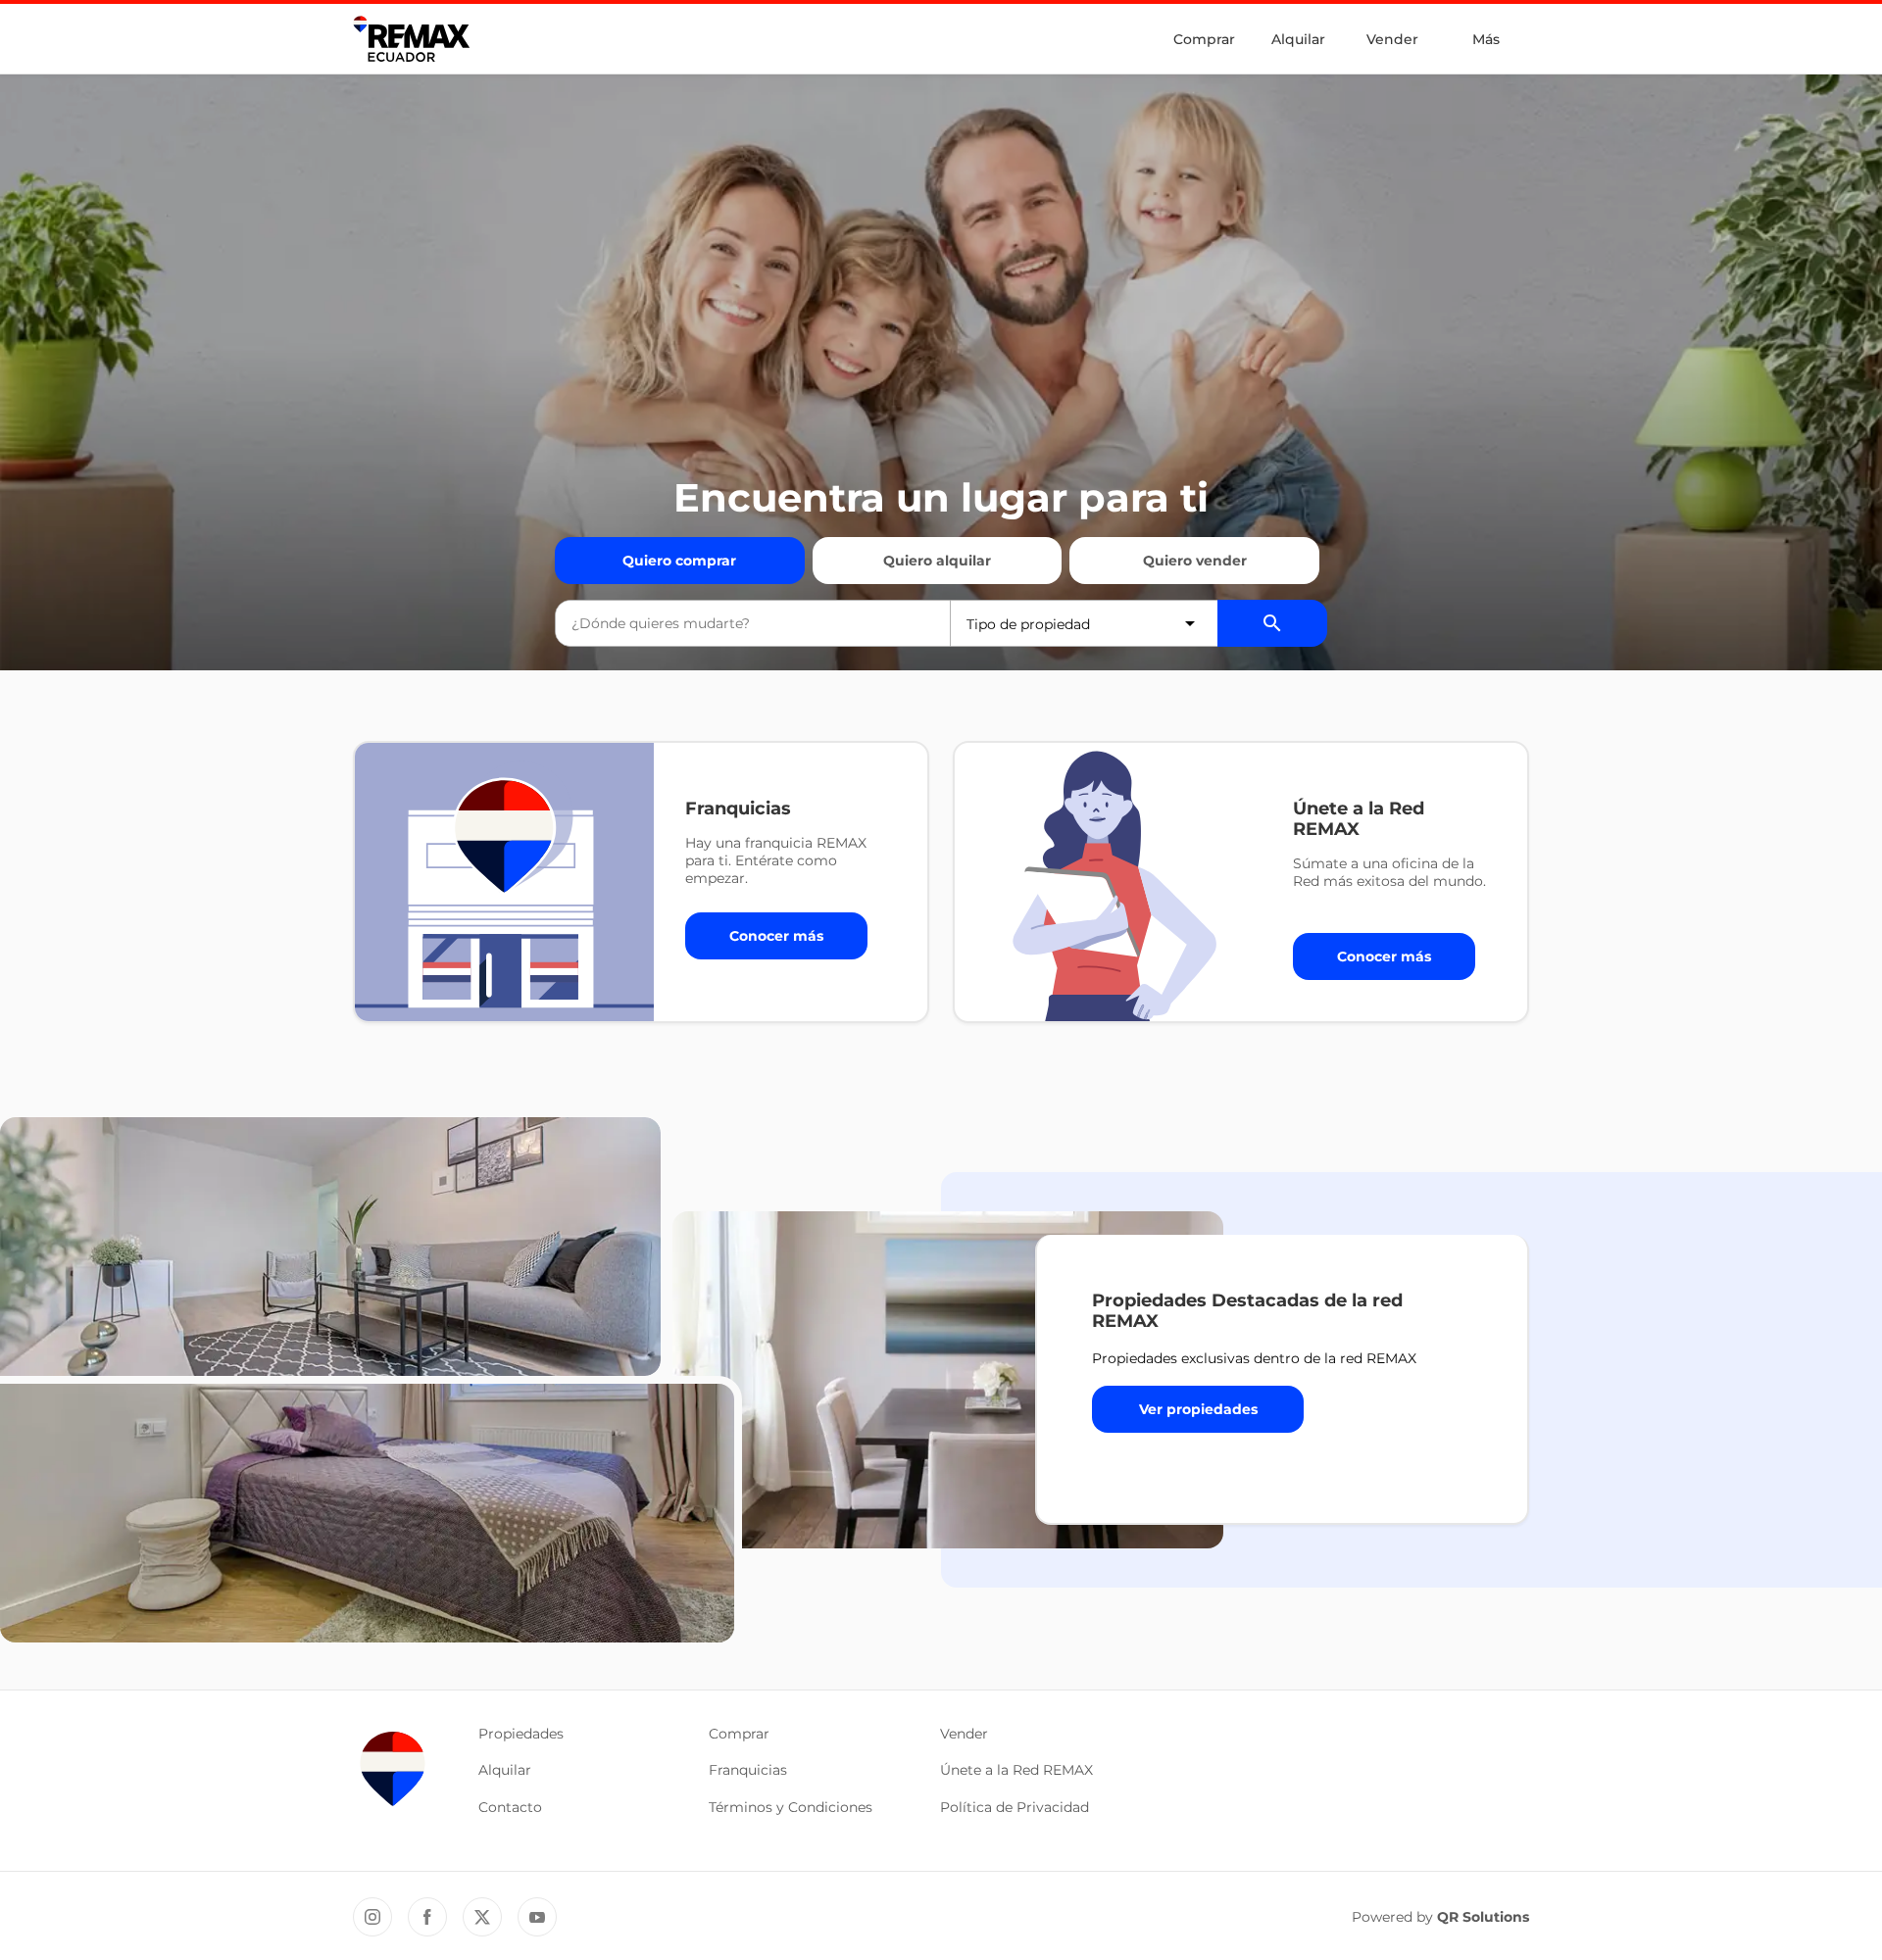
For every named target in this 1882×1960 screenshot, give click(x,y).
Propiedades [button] (521, 1734)
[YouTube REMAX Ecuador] (537, 1917)
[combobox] (753, 623)
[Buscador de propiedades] (1272, 623)
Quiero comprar (679, 561)
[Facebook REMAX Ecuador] (427, 1917)
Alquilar (1298, 39)
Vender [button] (964, 1734)
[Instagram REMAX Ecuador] (372, 1917)
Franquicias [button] (748, 1770)
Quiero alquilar (937, 561)
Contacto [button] (510, 1807)
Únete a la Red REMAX (1016, 1770)
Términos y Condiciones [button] (791, 1807)
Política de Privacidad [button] (1015, 1807)
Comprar (1204, 39)
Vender (1392, 39)
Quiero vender (1195, 561)
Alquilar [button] (505, 1770)
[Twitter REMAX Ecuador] (482, 1917)
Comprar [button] (739, 1734)
